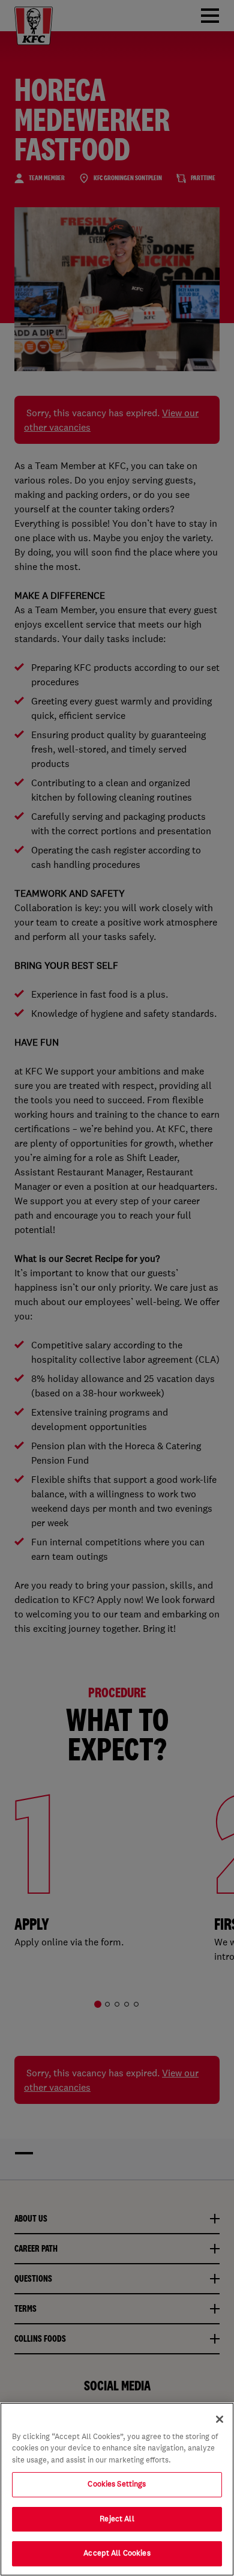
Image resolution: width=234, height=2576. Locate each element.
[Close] (220, 2419)
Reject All (117, 2519)
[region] (117, 2489)
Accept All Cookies (117, 2553)
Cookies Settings (117, 2484)
